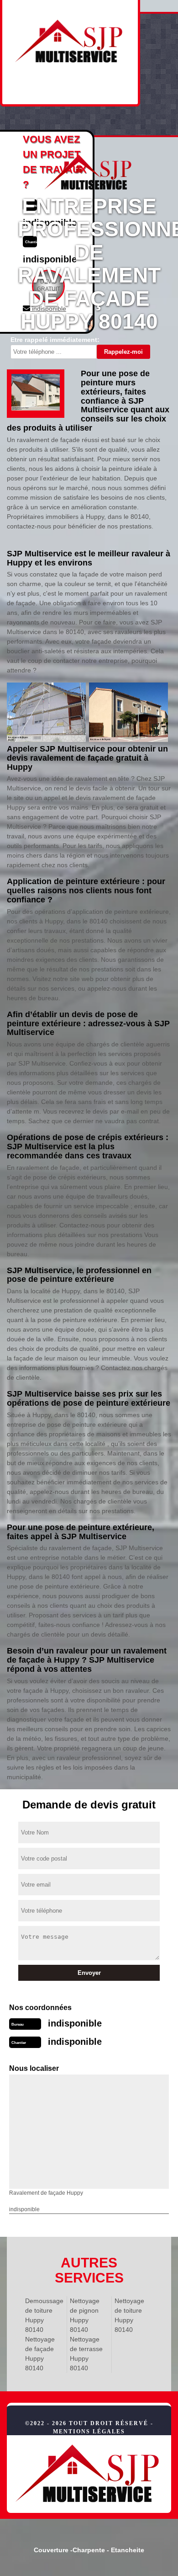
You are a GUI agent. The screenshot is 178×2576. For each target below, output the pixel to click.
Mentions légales (89, 2432)
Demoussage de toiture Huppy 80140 (44, 2315)
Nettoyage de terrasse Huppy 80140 (86, 2354)
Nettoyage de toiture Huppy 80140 (129, 2315)
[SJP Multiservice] (89, 2474)
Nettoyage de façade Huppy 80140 (40, 2354)
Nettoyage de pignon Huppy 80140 (85, 2315)
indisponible (75, 2023)
